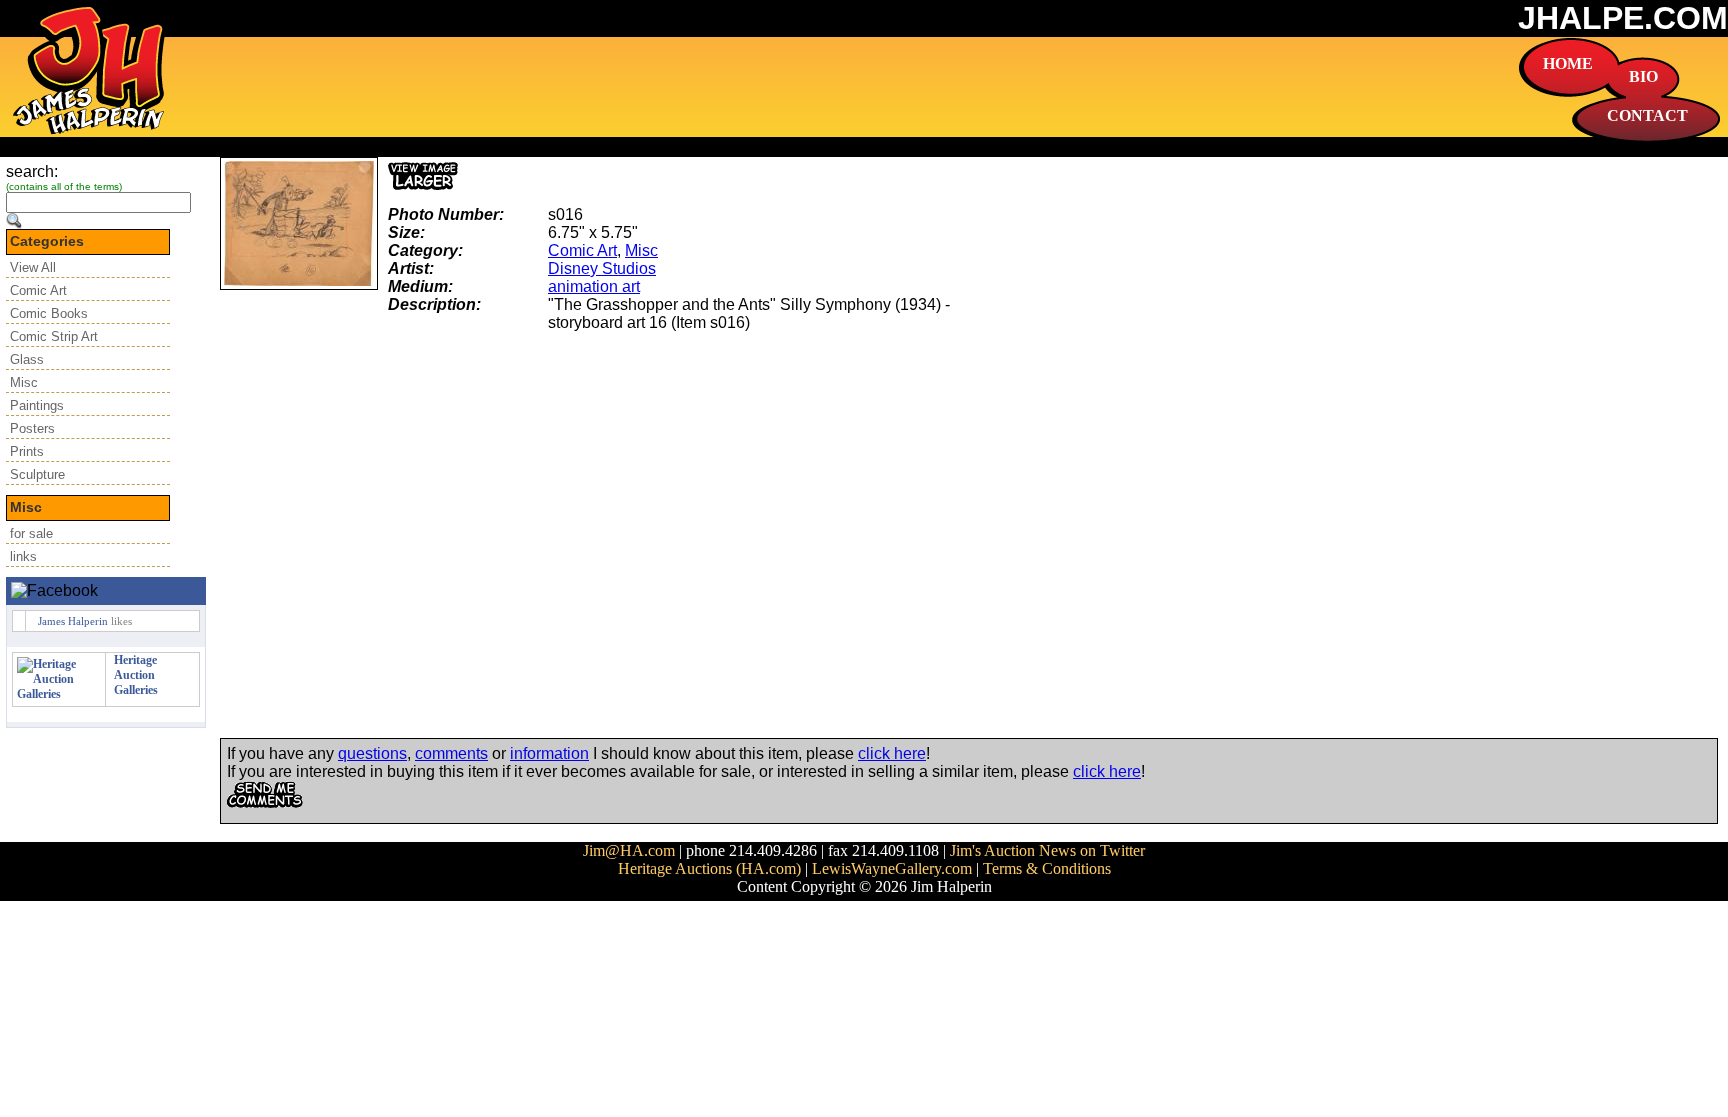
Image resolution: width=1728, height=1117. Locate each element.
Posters (32, 428)
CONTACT (1647, 115)
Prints (27, 451)
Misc (24, 382)
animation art (594, 286)
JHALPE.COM (1623, 18)
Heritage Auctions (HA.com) (709, 868)
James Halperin (73, 621)
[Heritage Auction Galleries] (59, 694)
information (549, 753)
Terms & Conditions (1047, 868)
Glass (27, 359)
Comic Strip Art (54, 336)
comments (451, 753)
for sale (31, 533)
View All (33, 267)
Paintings (37, 405)
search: (32, 171)
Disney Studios (602, 268)
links (23, 556)
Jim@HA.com (629, 850)
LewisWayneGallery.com (892, 868)
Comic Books (49, 313)
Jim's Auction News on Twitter (1047, 850)
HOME (1568, 63)
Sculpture (37, 474)
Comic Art (38, 290)
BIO (1643, 76)
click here (892, 753)
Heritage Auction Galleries (136, 675)
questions (372, 753)
